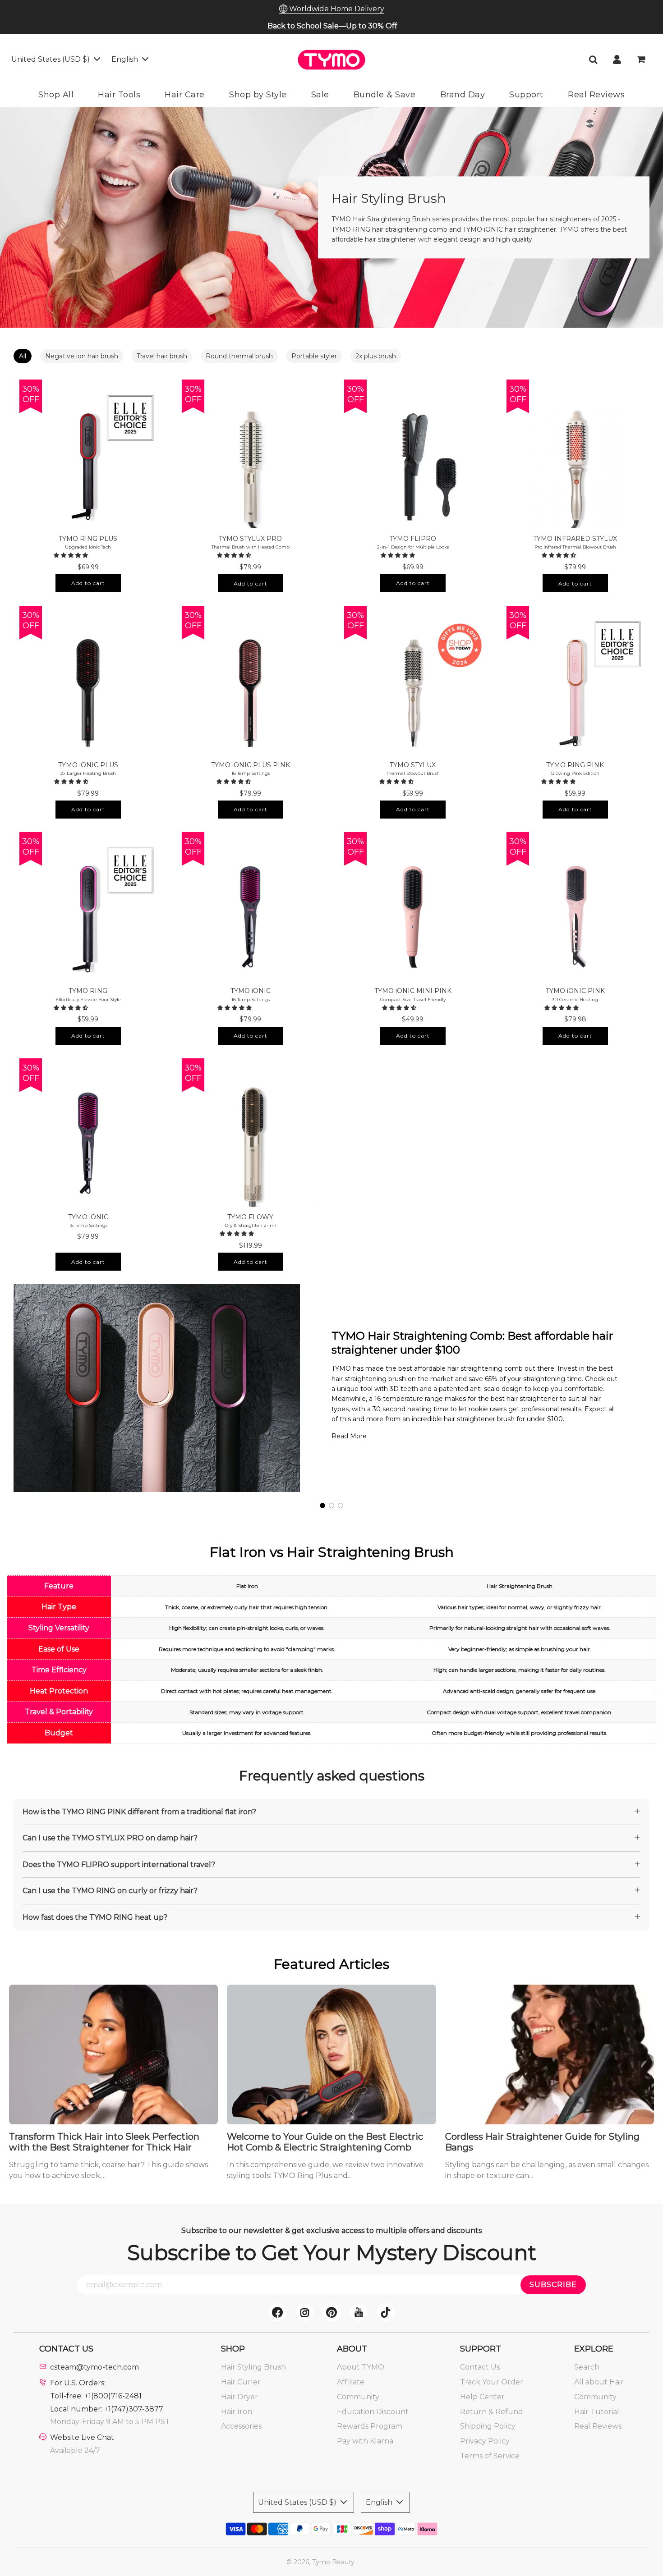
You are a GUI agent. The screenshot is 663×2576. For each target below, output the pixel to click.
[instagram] (304, 2312)
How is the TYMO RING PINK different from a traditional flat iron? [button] (139, 1812)
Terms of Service (490, 2456)
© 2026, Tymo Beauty (320, 2562)
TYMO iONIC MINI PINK (413, 991)
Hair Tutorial (597, 2412)
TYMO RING (88, 991)
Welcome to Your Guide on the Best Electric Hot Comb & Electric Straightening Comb (325, 2142)
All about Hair (599, 2382)
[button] (72, 555)
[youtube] (359, 2312)
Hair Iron (237, 2412)
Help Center (482, 2397)
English (126, 59)
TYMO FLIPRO (413, 539)
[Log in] (617, 59)
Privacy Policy (485, 2441)
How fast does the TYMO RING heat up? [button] (95, 1917)
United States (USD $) (51, 59)
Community (358, 2397)
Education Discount (373, 2412)
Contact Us (480, 2367)
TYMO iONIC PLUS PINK (251, 765)
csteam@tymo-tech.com (94, 2367)
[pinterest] (331, 2312)
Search (587, 2367)
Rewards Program (370, 2426)
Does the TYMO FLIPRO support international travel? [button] (119, 1865)
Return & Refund (492, 2412)
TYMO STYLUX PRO (250, 539)
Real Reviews (598, 2426)
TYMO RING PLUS (88, 539)
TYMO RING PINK (575, 765)
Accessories (241, 2426)
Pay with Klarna (365, 2441)
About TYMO (361, 2367)
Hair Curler (241, 2382)
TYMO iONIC (251, 991)
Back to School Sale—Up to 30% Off (332, 26)
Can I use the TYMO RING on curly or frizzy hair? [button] (110, 1891)
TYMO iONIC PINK (575, 991)
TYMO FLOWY (250, 1217)
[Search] (593, 59)
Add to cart (88, 583)
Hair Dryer (239, 2397)
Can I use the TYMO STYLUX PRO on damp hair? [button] (110, 1838)
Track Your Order (492, 2382)
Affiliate (351, 2382)
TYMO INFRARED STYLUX (575, 539)
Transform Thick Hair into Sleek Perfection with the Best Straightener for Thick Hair (104, 2142)
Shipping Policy (488, 2426)
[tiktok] (386, 2312)
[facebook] (277, 2312)
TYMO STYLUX (413, 765)
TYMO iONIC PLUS (88, 765)
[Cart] (642, 59)
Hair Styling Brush (253, 2367)
